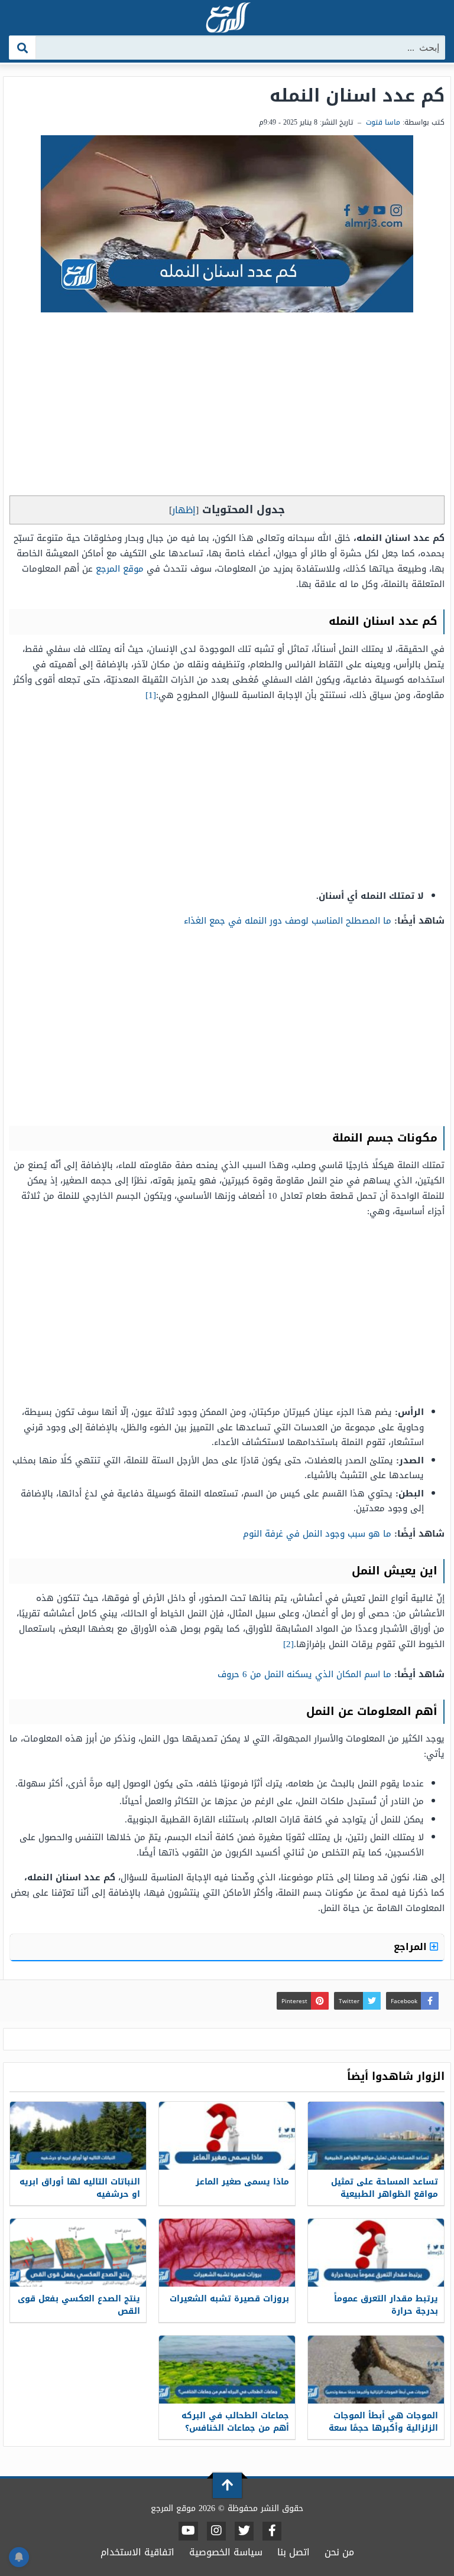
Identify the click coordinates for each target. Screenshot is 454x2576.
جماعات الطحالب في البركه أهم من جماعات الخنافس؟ (235, 2422)
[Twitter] (244, 2531)
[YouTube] (188, 2531)
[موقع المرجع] (227, 19)
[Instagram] (216, 2531)
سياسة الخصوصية (226, 2552)
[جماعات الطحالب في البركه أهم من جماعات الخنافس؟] (227, 2370)
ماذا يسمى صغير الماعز (242, 2182)
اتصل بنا (294, 2552)
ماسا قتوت (383, 122)
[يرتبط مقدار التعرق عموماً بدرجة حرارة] (376, 2253)
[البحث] (23, 48)
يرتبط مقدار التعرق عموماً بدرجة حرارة (386, 2305)
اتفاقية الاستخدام (137, 2552)
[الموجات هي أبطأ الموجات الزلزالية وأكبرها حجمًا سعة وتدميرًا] (376, 2370)
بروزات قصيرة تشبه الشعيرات (229, 2299)
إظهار (184, 510)
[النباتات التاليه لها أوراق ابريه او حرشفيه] (78, 2136)
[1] (151, 695)
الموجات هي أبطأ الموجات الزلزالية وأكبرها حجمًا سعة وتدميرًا (383, 2428)
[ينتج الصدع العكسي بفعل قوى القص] (78, 2253)
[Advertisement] (227, 407)
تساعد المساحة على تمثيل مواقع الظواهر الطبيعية (385, 2188)
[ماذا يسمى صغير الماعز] (227, 2136)
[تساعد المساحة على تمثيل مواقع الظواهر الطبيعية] (376, 2136)
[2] (288, 1644)
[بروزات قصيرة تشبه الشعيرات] (227, 2253)
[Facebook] (272, 2531)
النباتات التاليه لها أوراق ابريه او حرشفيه (80, 2188)
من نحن (339, 2552)
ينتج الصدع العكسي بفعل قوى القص (79, 2305)
